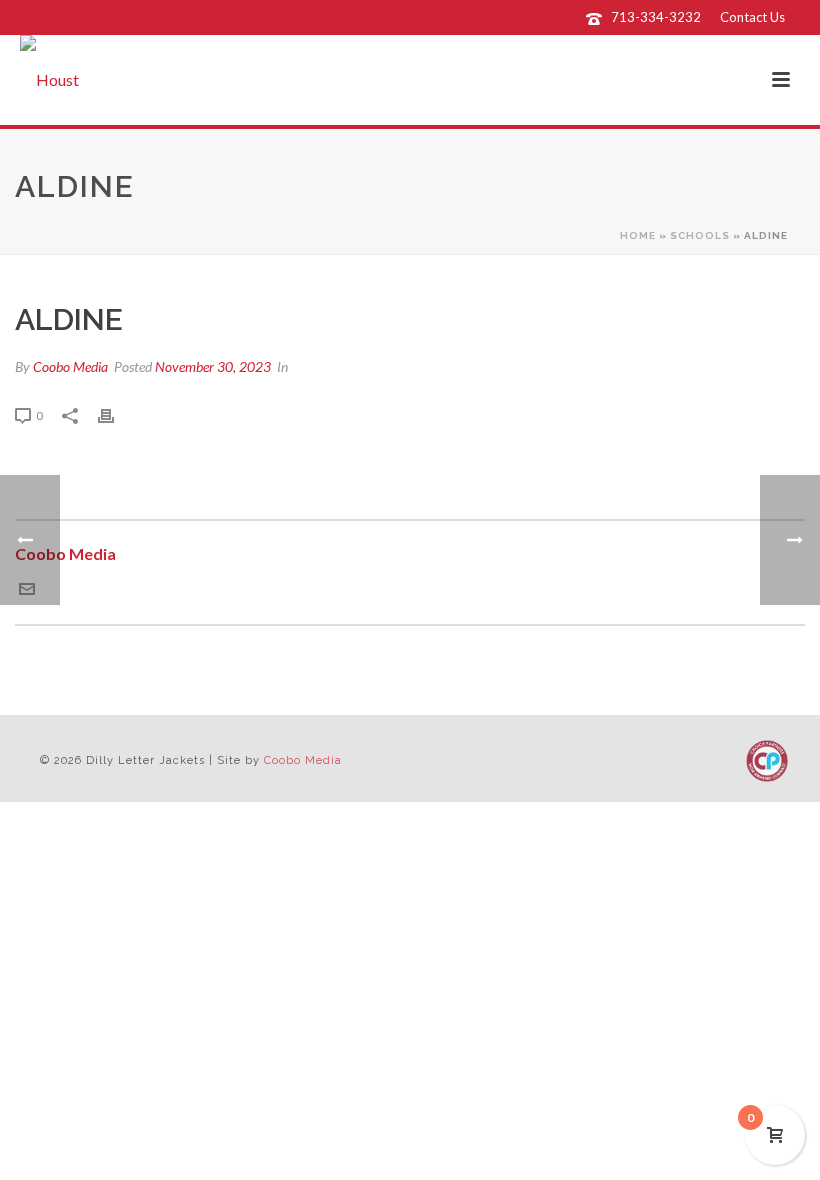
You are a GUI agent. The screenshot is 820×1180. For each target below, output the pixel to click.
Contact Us (752, 17)
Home (638, 235)
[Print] (116, 414)
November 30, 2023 (213, 366)
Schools (700, 235)
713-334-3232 (656, 17)
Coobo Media (70, 366)
